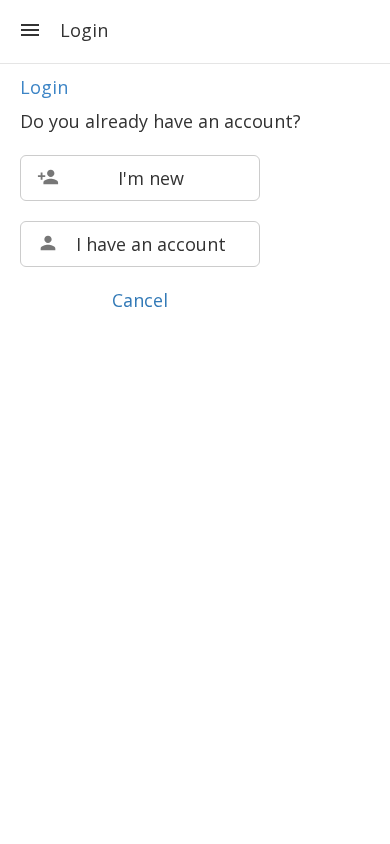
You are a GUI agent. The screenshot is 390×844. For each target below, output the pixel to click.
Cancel (140, 300)
